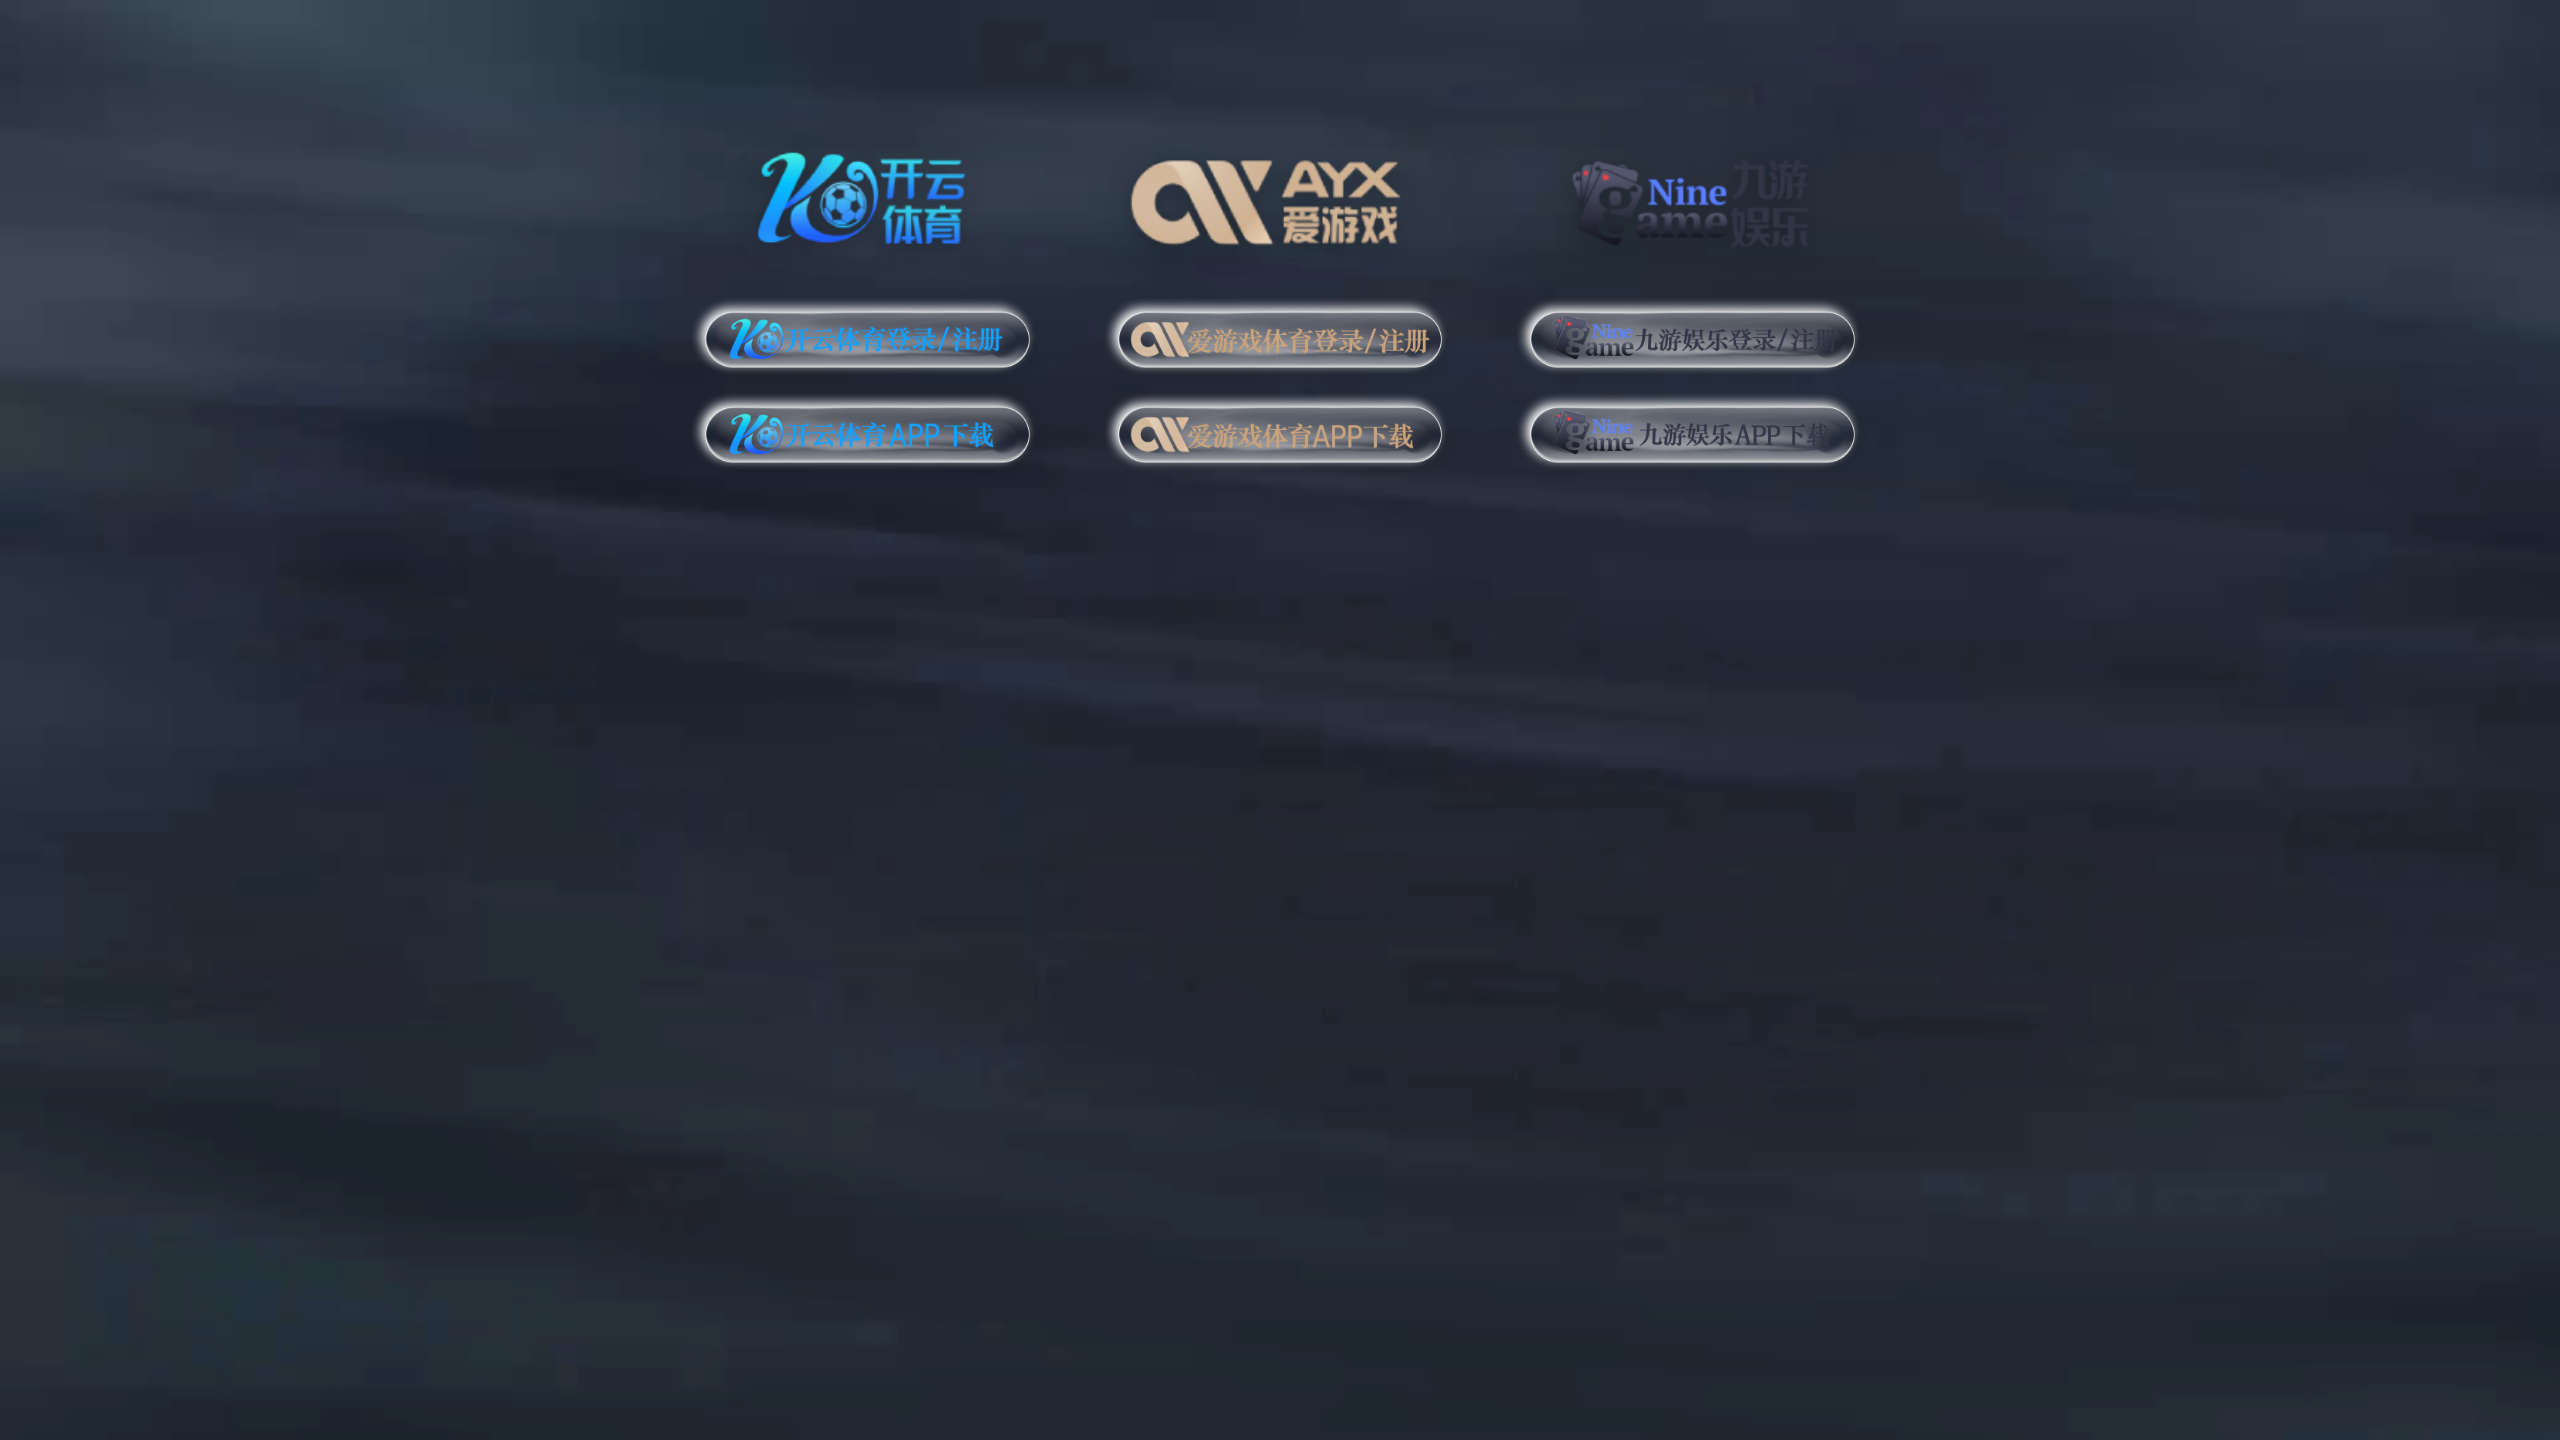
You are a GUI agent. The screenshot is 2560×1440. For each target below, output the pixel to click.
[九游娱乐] (1692, 194)
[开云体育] (867, 194)
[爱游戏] (1280, 194)
